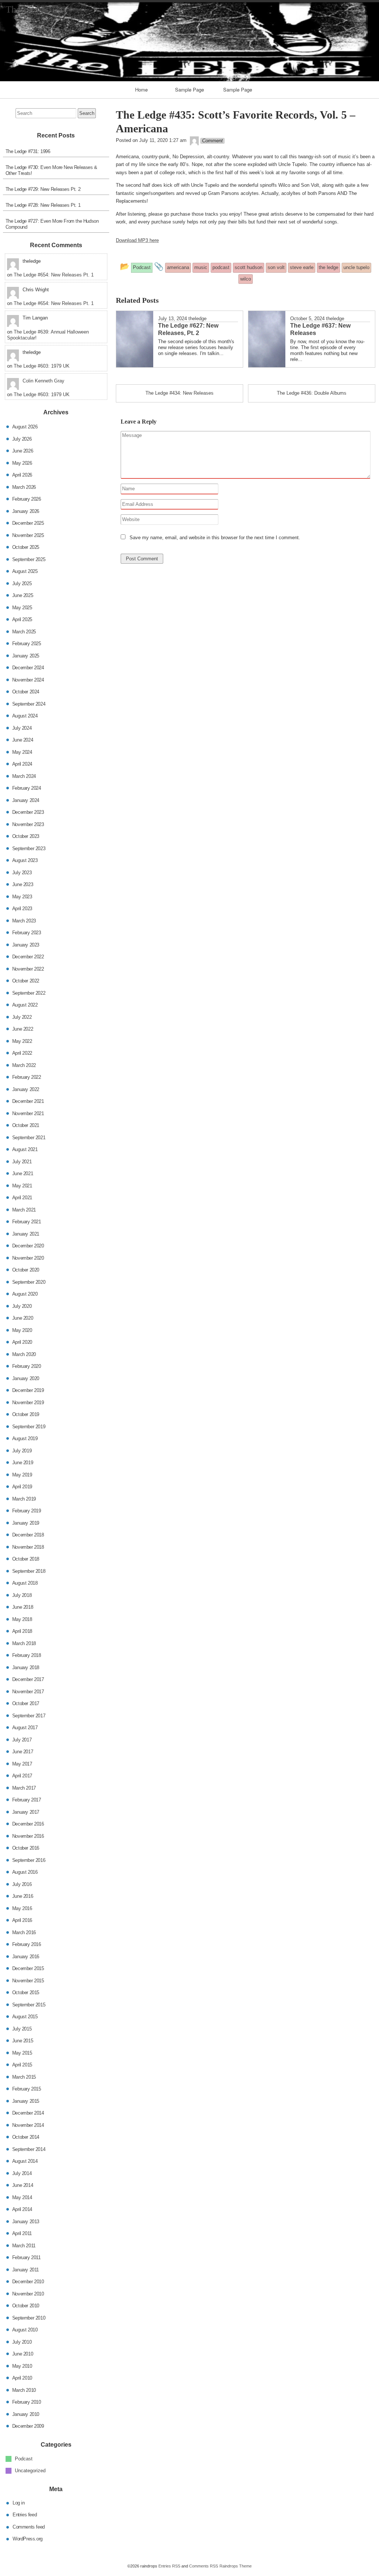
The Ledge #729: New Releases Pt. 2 (43, 189)
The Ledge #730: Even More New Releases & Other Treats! (51, 170)
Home (141, 89)
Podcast (24, 2458)
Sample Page (189, 89)
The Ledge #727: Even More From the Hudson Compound (52, 224)
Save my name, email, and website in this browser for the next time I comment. (215, 538)
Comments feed (29, 2527)
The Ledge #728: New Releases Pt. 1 (43, 205)
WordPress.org (28, 2539)
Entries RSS (169, 2566)
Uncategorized (30, 2471)
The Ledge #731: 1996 (28, 151)
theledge (197, 319)
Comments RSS (204, 2566)
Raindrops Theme (236, 2566)
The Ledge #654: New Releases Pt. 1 (54, 275)
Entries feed (25, 2515)
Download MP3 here (137, 240)
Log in (19, 2502)
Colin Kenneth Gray (43, 381)
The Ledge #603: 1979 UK (42, 366)
